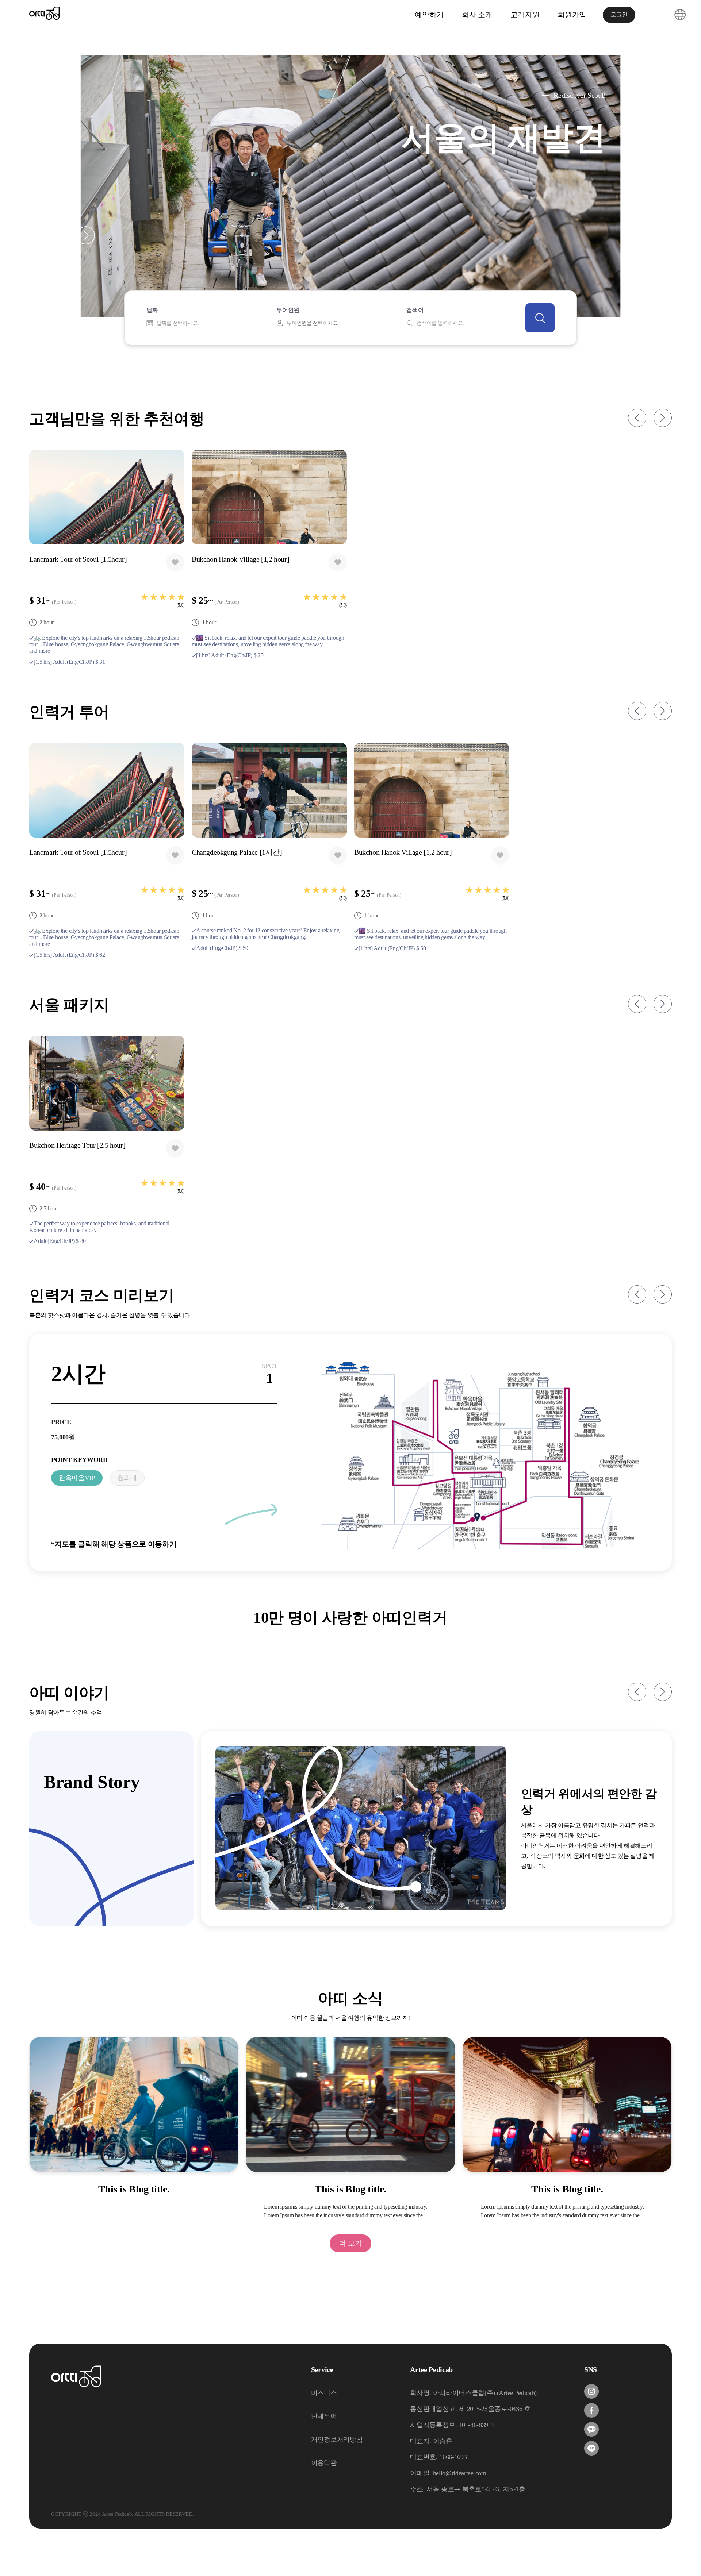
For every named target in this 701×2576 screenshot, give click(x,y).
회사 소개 (477, 15)
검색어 (415, 310)
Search (540, 318)
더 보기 (350, 2243)
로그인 (619, 14)
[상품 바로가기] (480, 1454)
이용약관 (324, 2463)
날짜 (152, 310)
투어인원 (288, 310)
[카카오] (591, 2429)
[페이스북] (591, 2410)
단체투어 (324, 2416)
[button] (60, 235)
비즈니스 (324, 2393)
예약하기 (429, 15)
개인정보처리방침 (337, 2440)
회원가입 (572, 15)
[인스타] (591, 2391)
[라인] (591, 2448)
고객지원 (525, 15)
